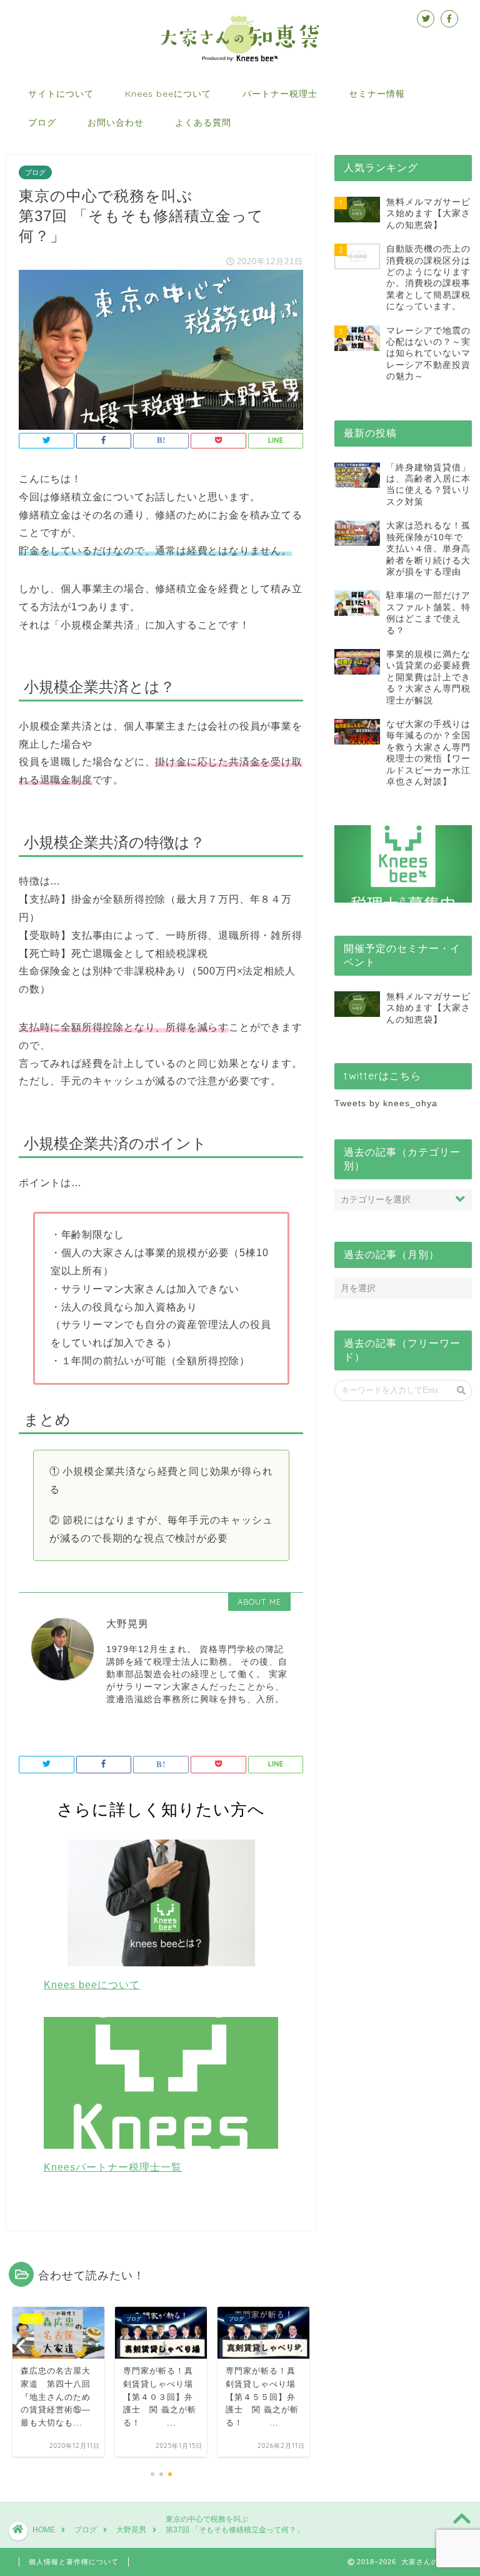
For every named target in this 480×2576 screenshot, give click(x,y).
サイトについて (61, 94)
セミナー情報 (377, 94)
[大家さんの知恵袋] (240, 60)
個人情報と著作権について (74, 2562)
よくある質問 (203, 122)
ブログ (42, 122)
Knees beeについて (168, 94)
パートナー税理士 (280, 94)
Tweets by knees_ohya (386, 1103)
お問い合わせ (116, 122)
